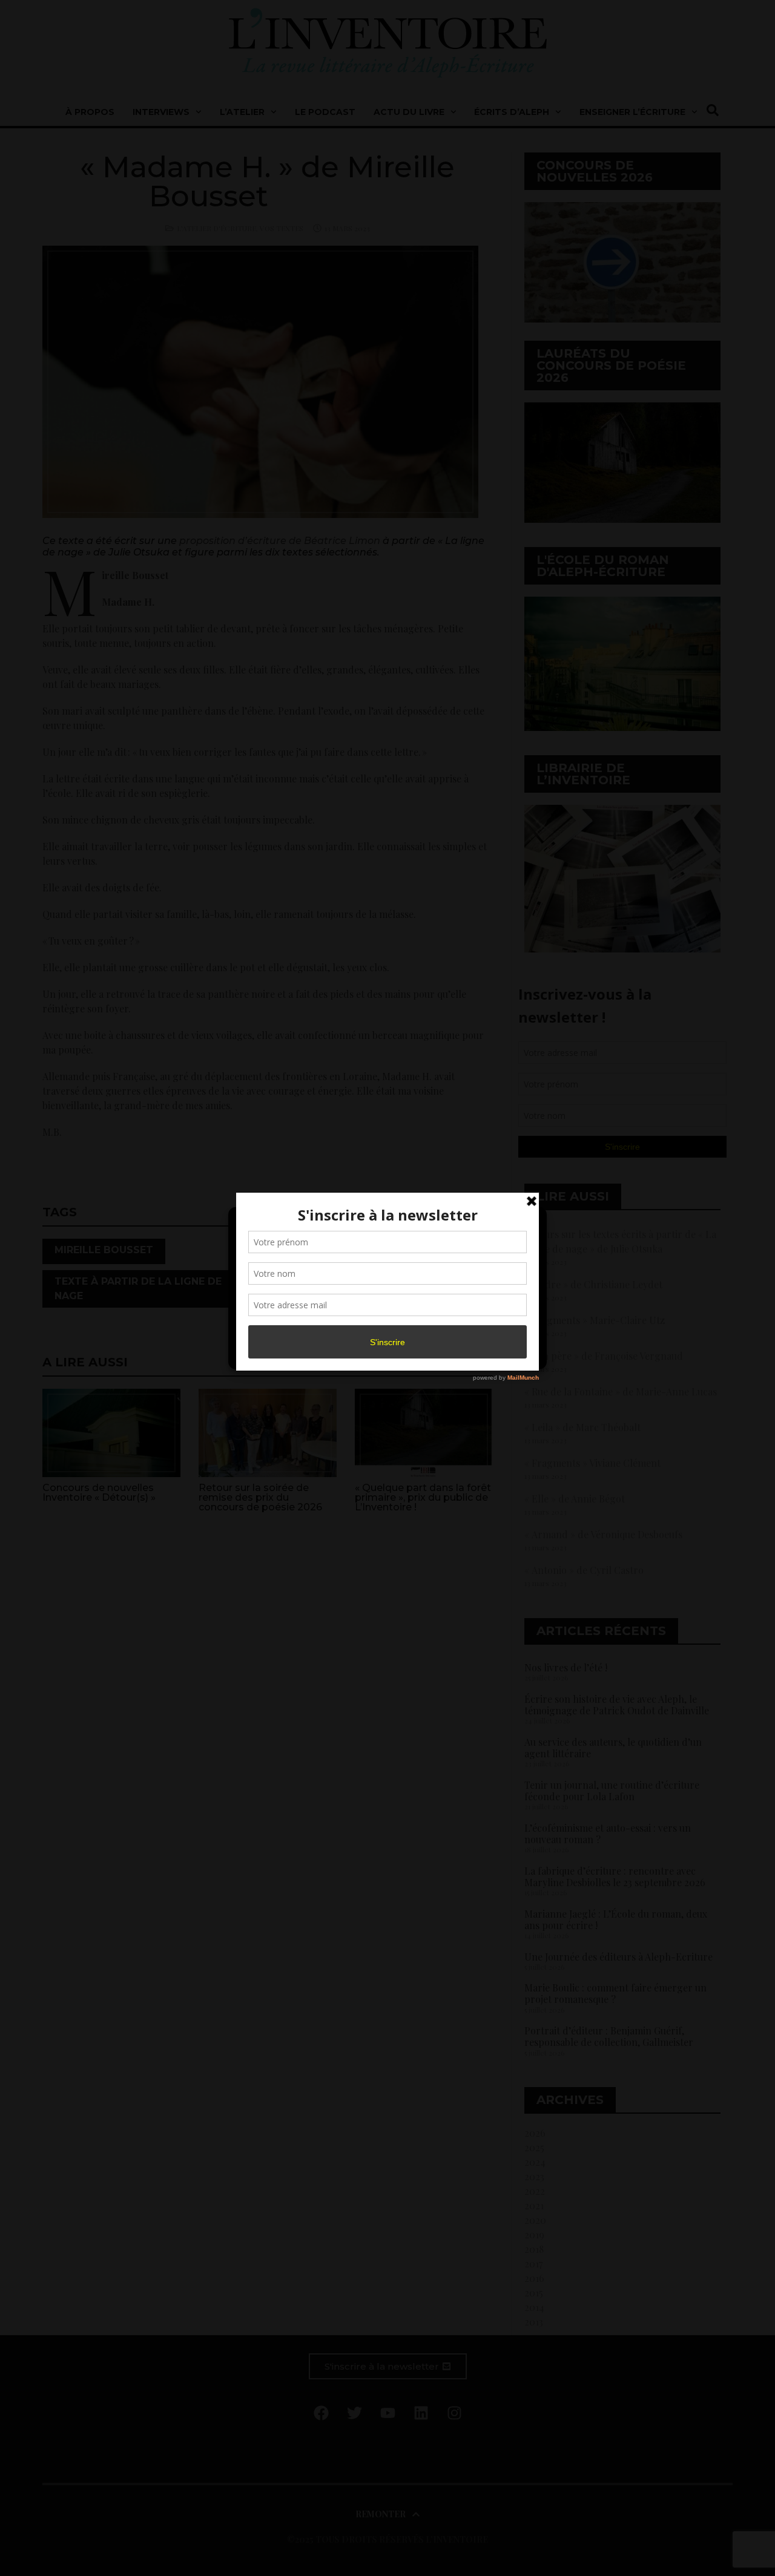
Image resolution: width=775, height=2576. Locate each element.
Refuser (385, 1325)
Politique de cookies (381, 1353)
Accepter (287, 1325)
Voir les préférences (486, 1325)
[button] (528, 1224)
